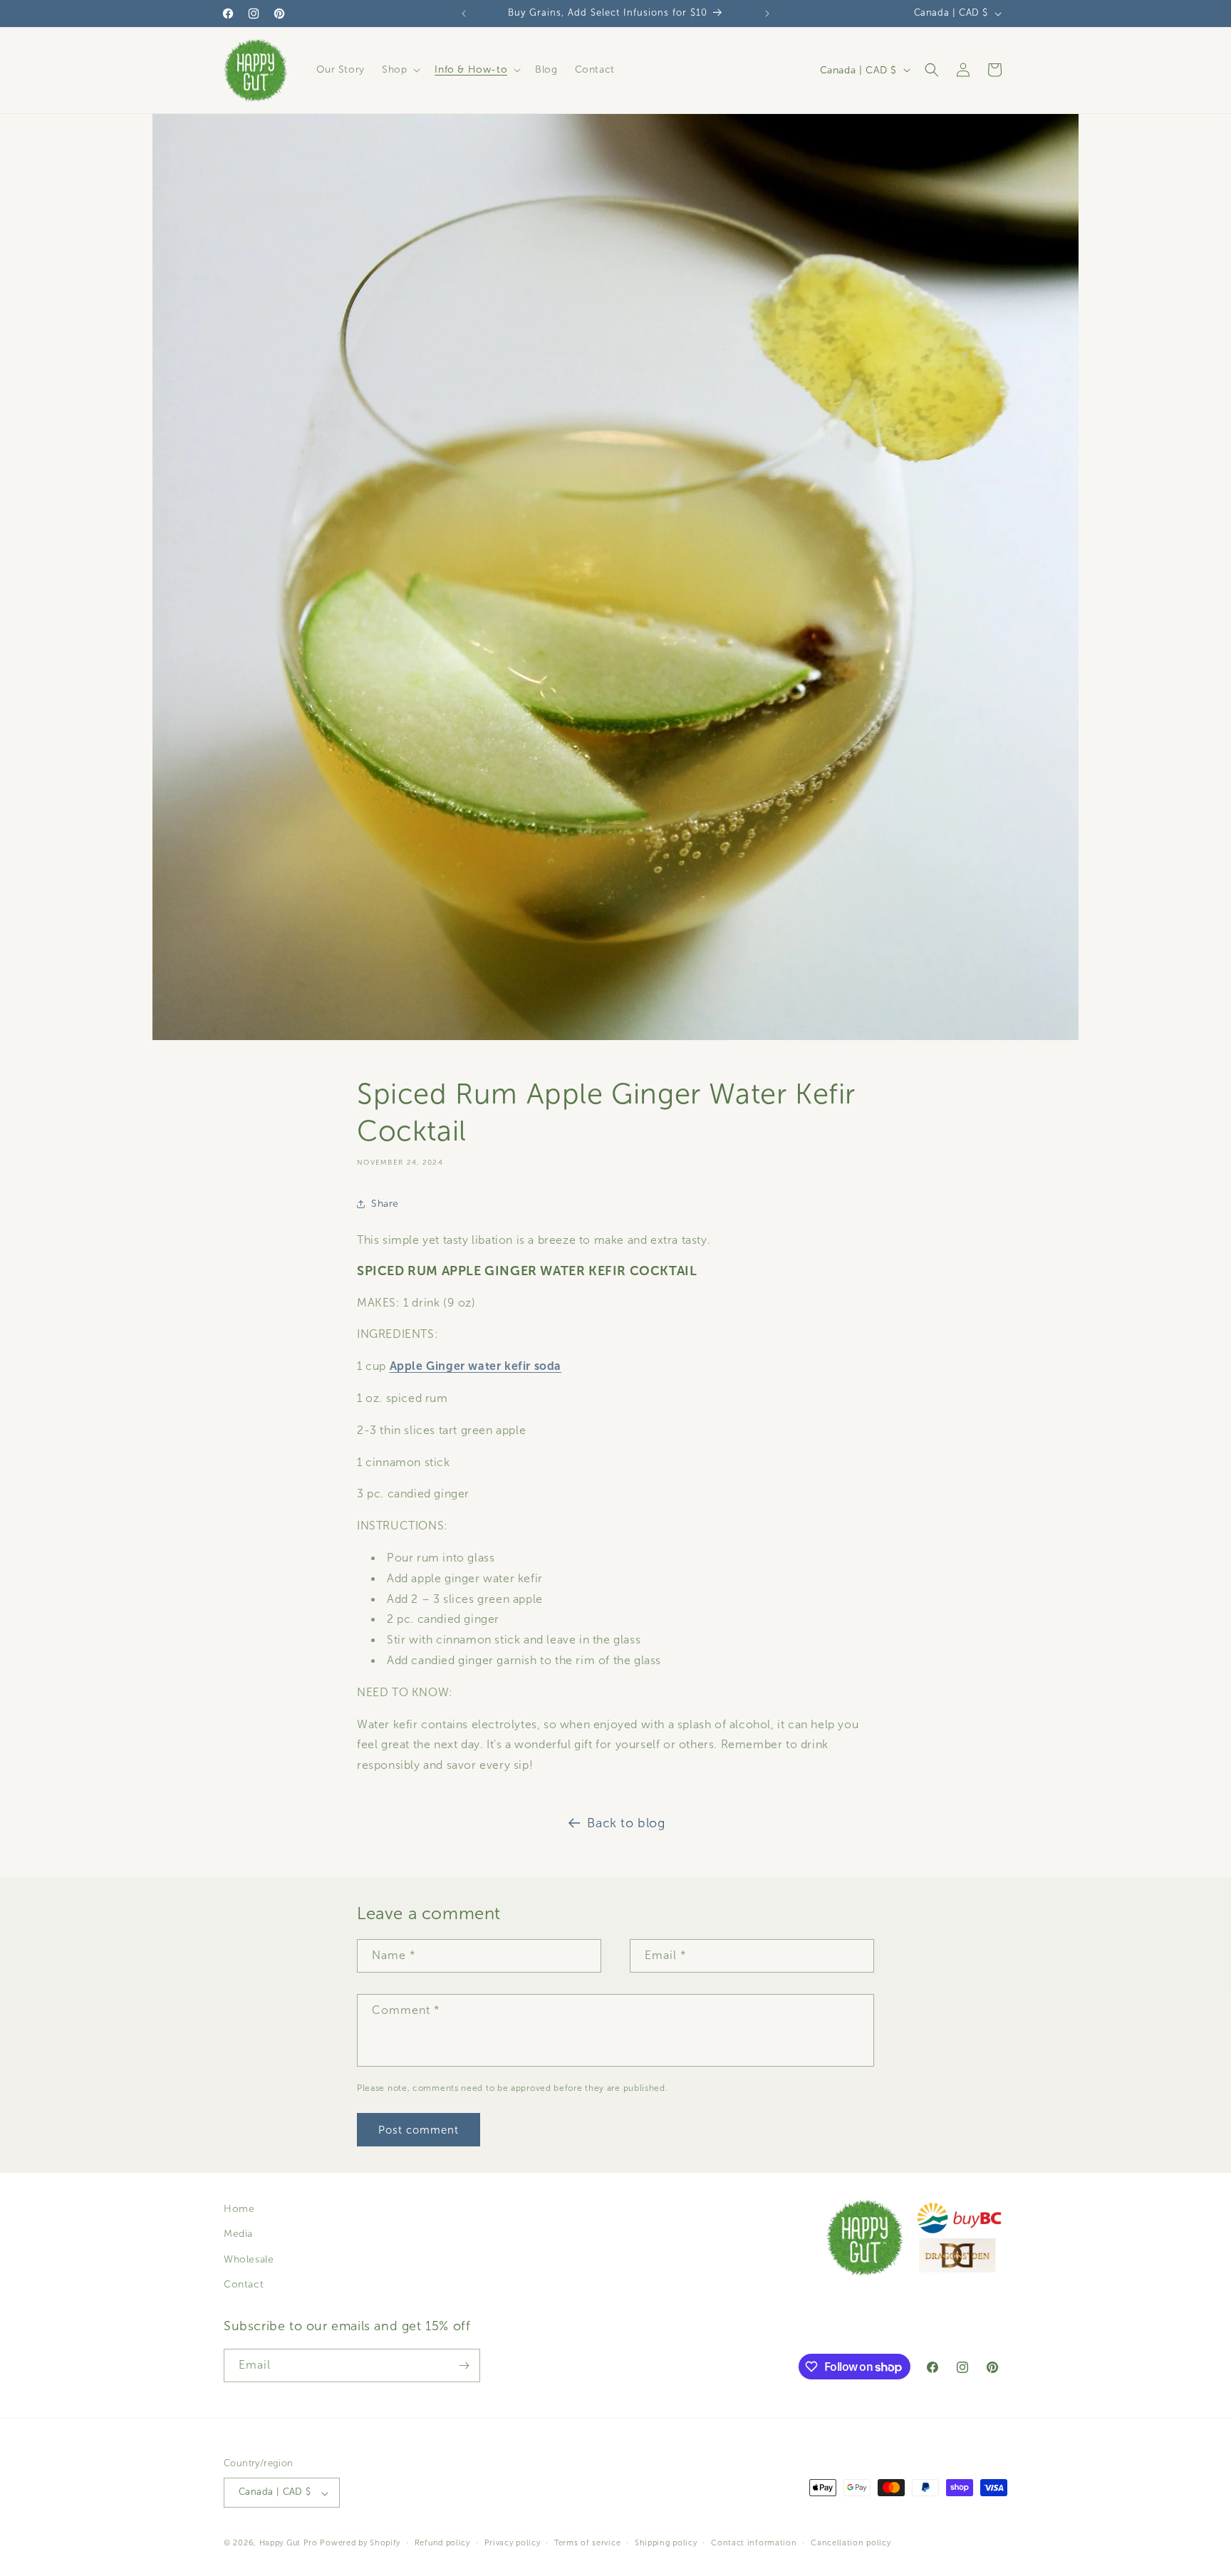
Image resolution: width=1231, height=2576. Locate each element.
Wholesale (249, 2259)
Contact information (754, 2543)
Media (238, 2234)
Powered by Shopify (360, 2543)
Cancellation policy (851, 2543)
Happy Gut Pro (289, 2543)
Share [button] (385, 1204)
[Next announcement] (767, 14)
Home (239, 2209)
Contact (244, 2284)
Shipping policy (666, 2543)
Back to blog (626, 1823)
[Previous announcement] (464, 14)
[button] (400, 70)
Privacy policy (513, 2543)
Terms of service (587, 2543)
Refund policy (442, 2543)
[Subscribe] (464, 2365)
